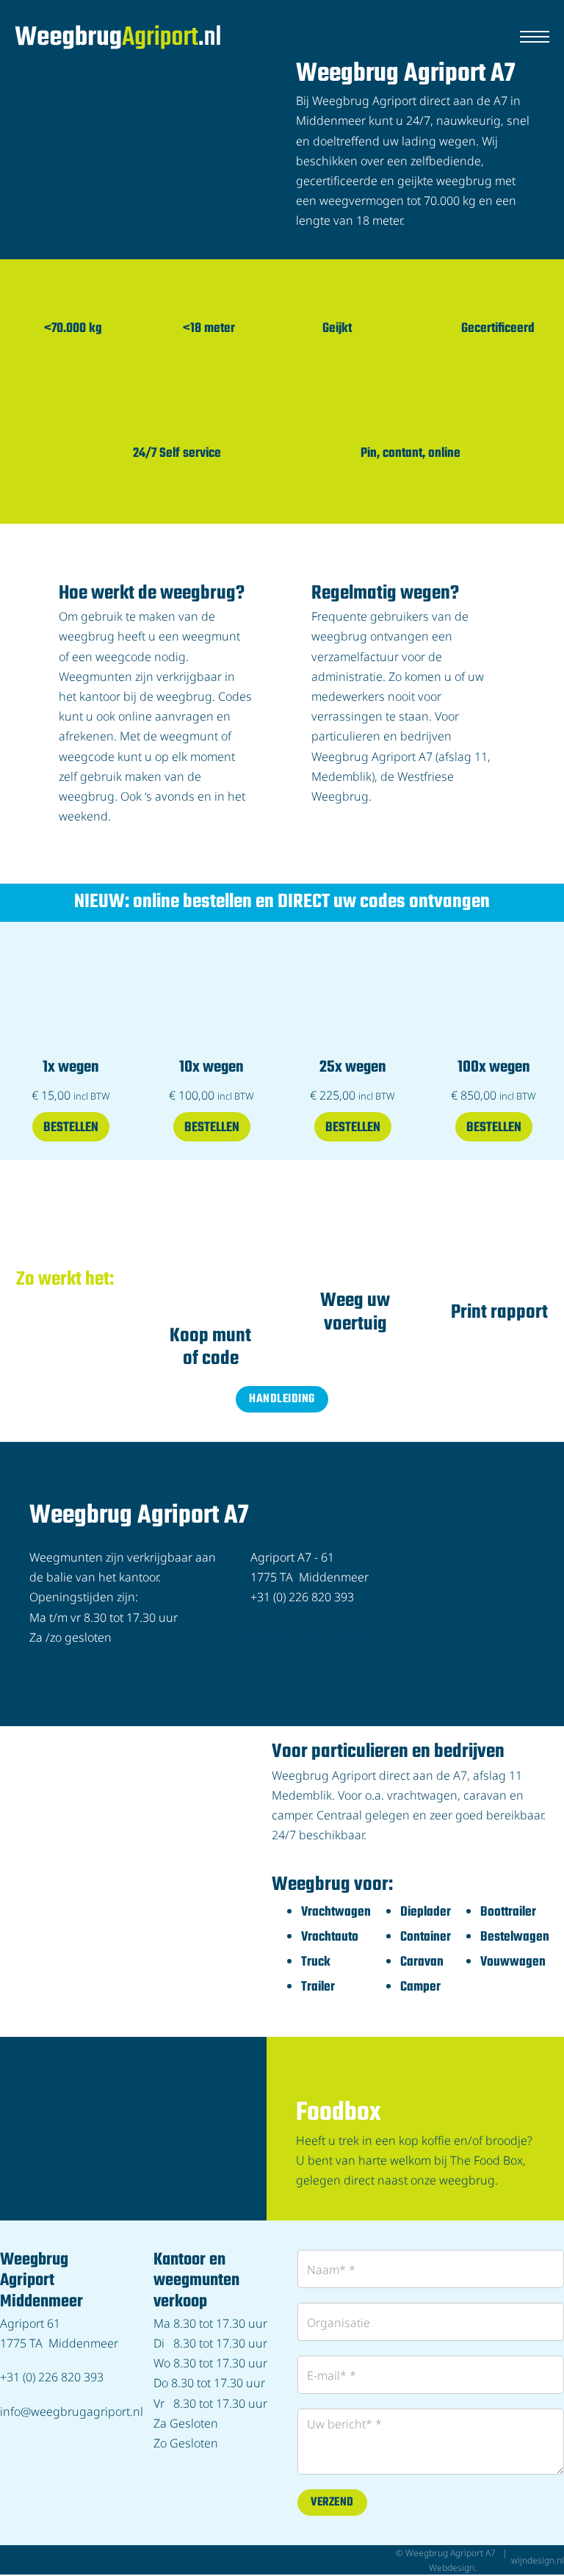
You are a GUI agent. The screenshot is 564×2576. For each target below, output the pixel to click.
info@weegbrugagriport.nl (318, 1636)
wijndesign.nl (538, 2560)
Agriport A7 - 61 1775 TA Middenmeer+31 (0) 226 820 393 (310, 1577)
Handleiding (282, 1399)
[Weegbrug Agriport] (117, 37)
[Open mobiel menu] (535, 37)
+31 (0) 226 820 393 (52, 2376)
